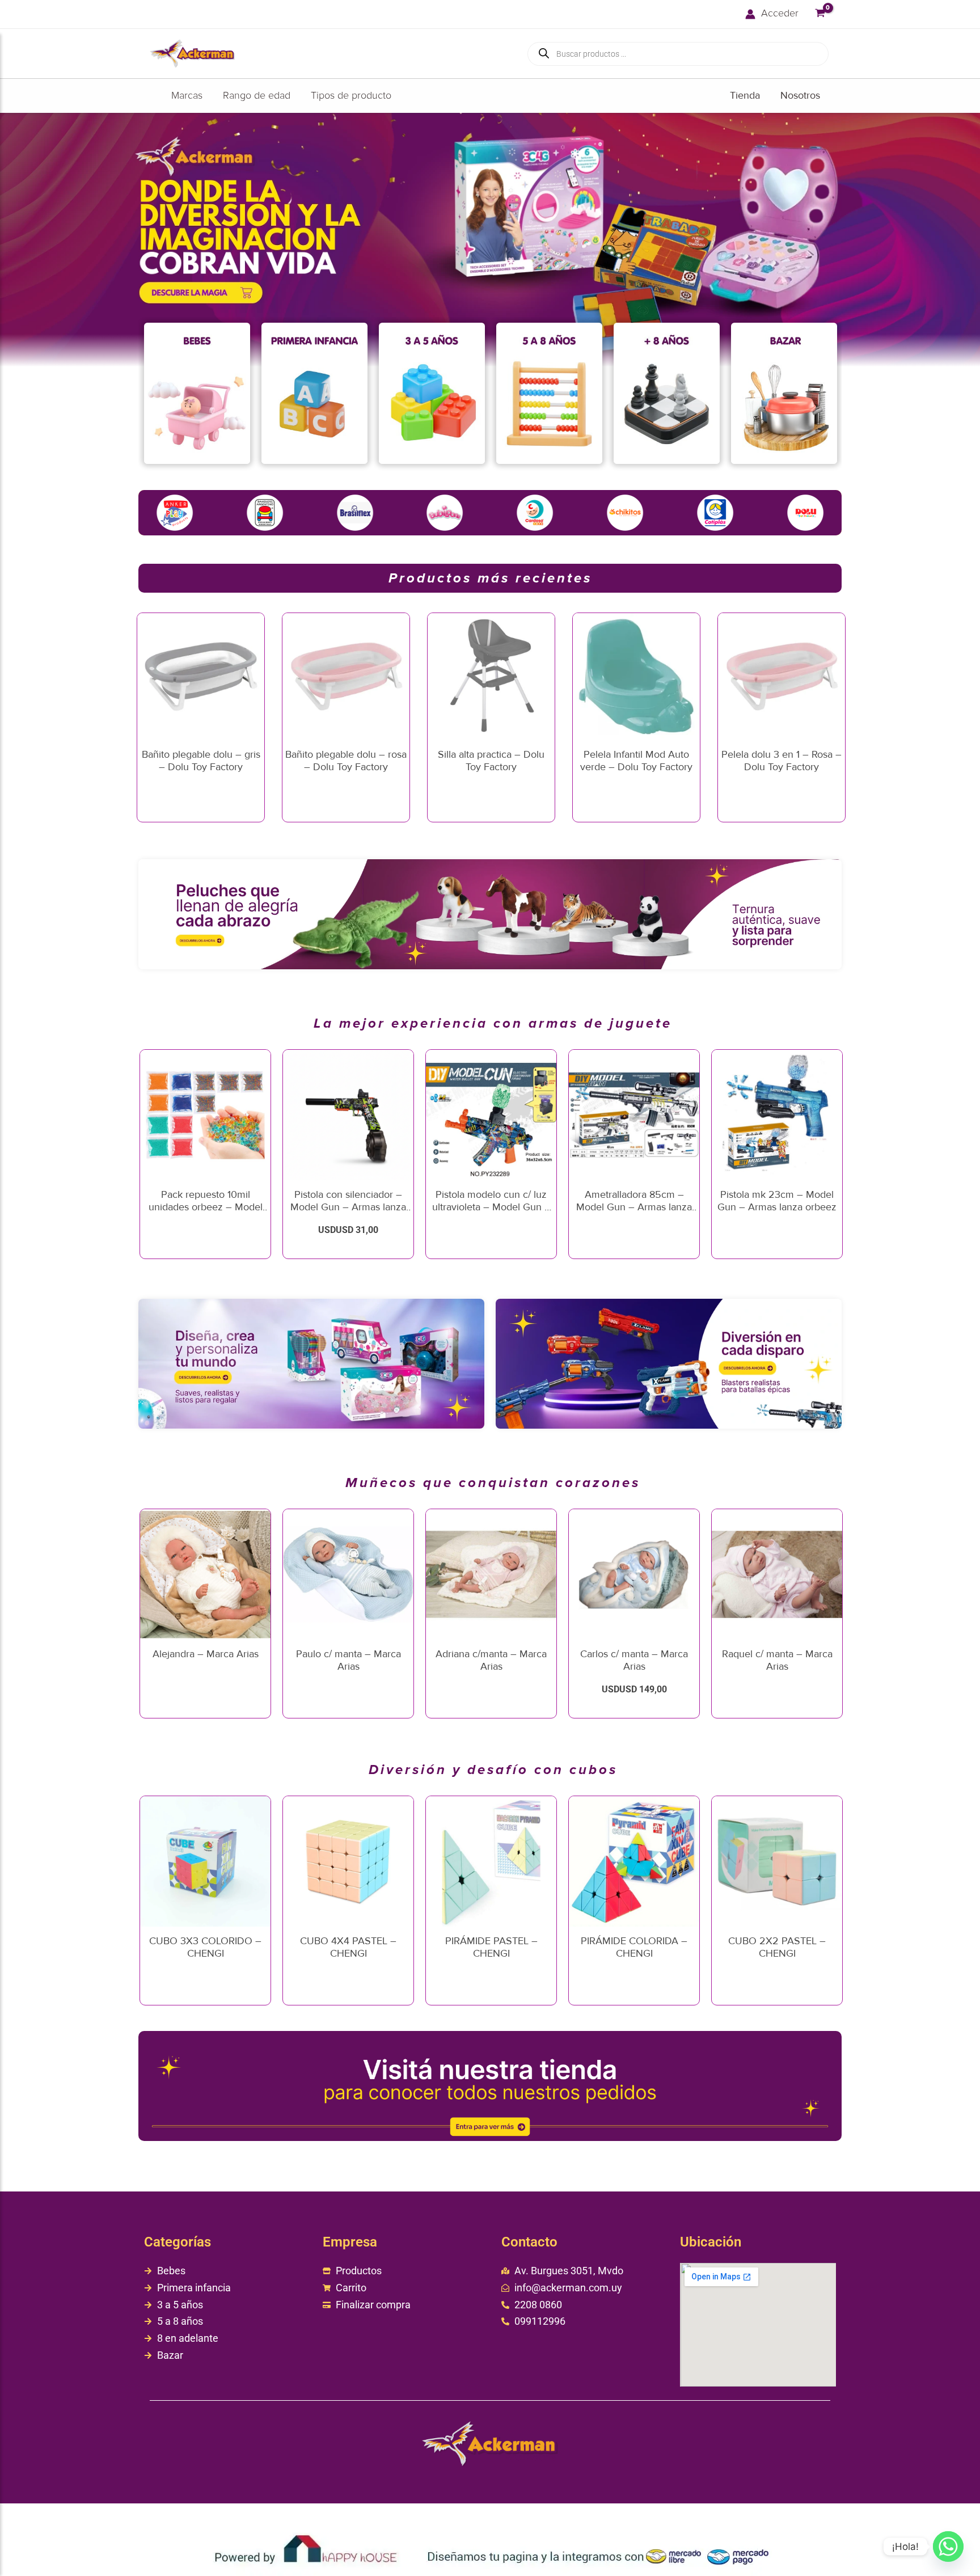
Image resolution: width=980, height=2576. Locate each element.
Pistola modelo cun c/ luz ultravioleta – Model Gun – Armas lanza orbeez (491, 1207)
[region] (490, 240)
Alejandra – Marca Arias (206, 1654)
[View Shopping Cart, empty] (820, 14)
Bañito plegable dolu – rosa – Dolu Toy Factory (346, 761)
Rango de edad (257, 96)
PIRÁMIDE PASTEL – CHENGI (491, 1947)
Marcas (187, 96)
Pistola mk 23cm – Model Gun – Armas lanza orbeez (777, 1201)
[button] (490, 240)
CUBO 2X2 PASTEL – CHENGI (777, 1947)
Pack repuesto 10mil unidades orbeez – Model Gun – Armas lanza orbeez (205, 1207)
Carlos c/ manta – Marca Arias (634, 1660)
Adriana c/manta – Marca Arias (491, 1660)
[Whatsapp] (948, 2547)
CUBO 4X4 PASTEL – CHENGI (348, 1947)
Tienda (745, 95)
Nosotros (800, 95)
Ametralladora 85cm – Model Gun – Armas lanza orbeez (634, 1207)
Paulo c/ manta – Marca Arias (349, 1660)
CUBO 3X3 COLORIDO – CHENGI (205, 1947)
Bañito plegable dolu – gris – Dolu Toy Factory (201, 761)
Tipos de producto (351, 96)
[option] (197, 396)
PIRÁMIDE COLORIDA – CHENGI (634, 1947)
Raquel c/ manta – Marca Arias (777, 1660)
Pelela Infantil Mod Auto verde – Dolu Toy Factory (636, 761)
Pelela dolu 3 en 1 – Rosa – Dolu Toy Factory (782, 761)
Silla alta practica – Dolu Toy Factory (491, 761)
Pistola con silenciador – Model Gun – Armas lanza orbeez (348, 1207)
